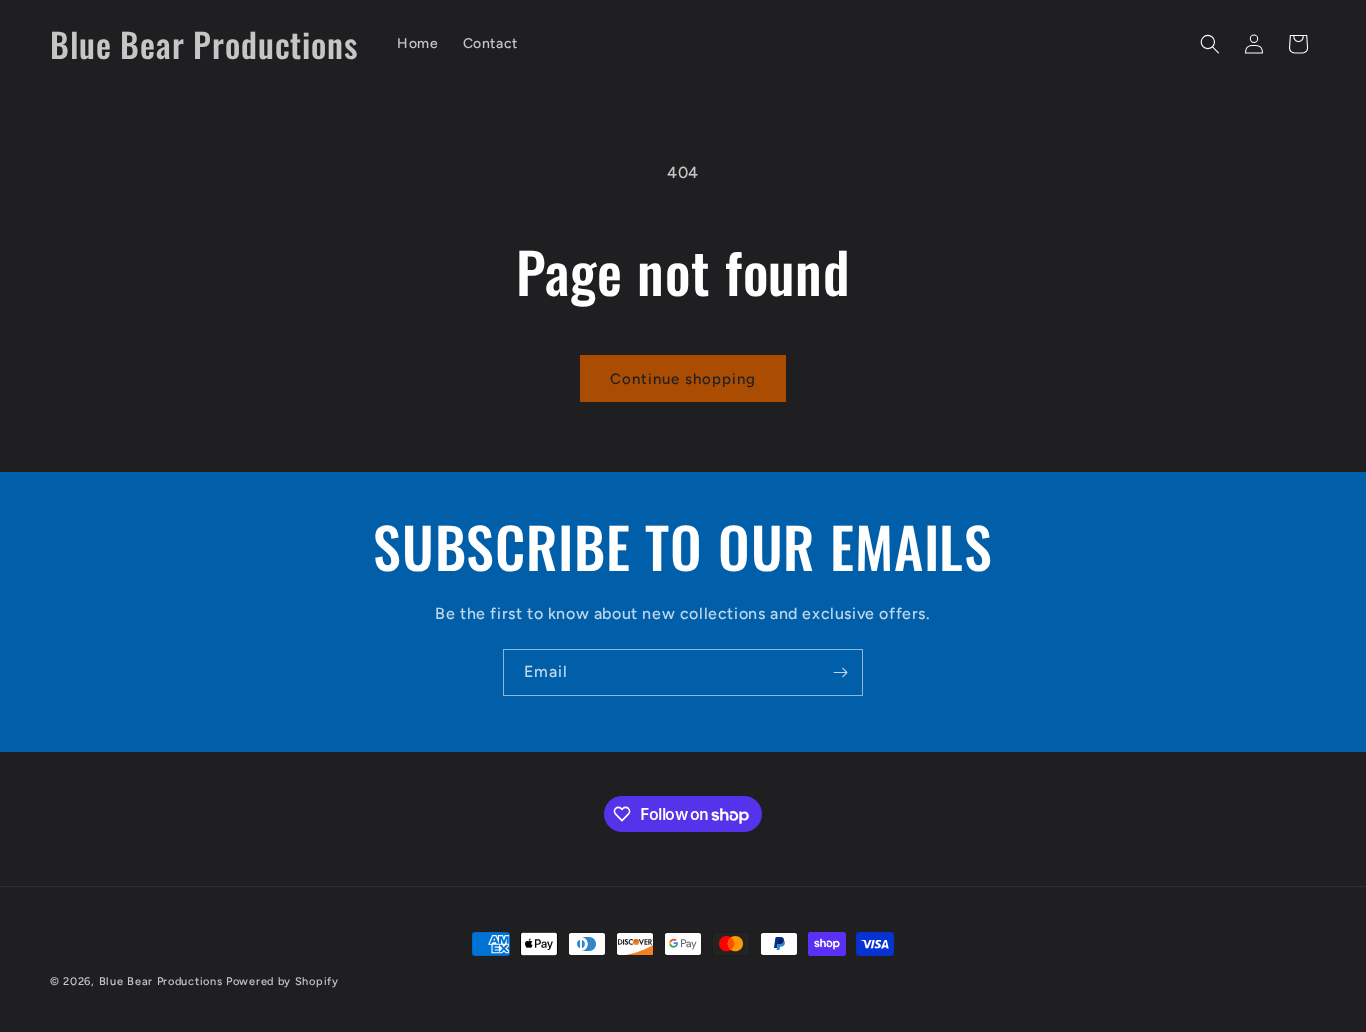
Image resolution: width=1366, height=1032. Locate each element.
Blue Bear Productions (161, 981)
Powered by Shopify (282, 981)
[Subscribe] (840, 672)
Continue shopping (683, 379)
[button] (1210, 44)
